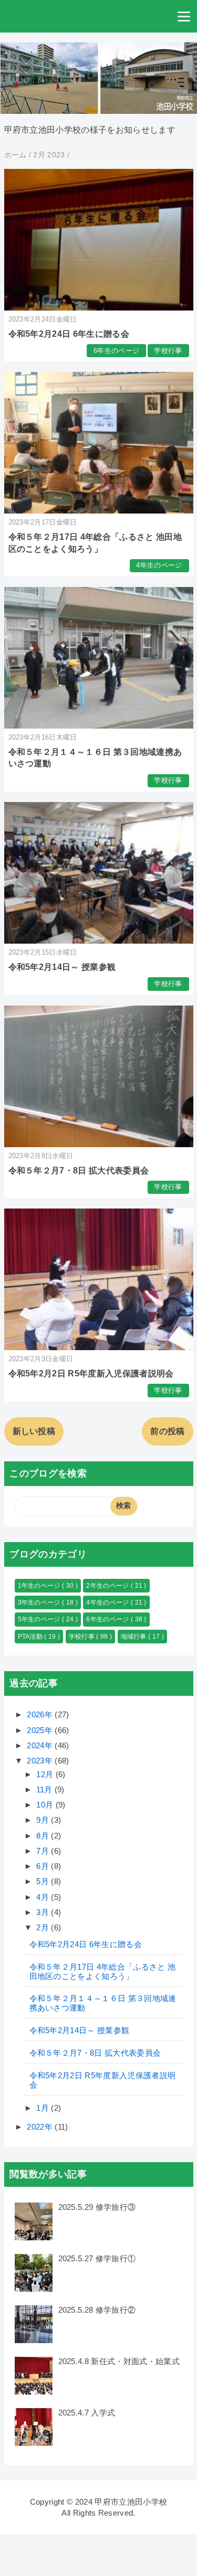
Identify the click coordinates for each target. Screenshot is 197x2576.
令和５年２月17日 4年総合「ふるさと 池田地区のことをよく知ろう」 (103, 1971)
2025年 (41, 1730)
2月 (44, 1927)
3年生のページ (40, 1602)
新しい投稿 (34, 1431)
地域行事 (135, 1637)
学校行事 (168, 351)
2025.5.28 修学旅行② (97, 2310)
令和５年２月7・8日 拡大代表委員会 (79, 1171)
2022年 (41, 2127)
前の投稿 (167, 1431)
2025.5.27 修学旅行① (97, 2258)
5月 (44, 1881)
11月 (45, 1789)
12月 (46, 1774)
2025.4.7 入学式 (87, 2413)
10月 (46, 1805)
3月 (44, 1912)
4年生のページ (159, 565)
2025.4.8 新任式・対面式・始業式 (119, 2361)
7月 (44, 1851)
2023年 (41, 1761)
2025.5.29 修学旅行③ (97, 2207)
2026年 (41, 1714)
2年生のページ (108, 1586)
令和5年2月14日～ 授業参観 (62, 967)
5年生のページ (40, 1619)
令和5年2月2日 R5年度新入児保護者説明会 (91, 1373)
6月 (44, 1866)
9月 (44, 1820)
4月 (44, 1897)
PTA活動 (31, 1637)
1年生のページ (40, 1586)
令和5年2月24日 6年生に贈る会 (69, 334)
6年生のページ (116, 351)
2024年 (41, 1745)
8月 (44, 1836)
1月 (44, 2108)
